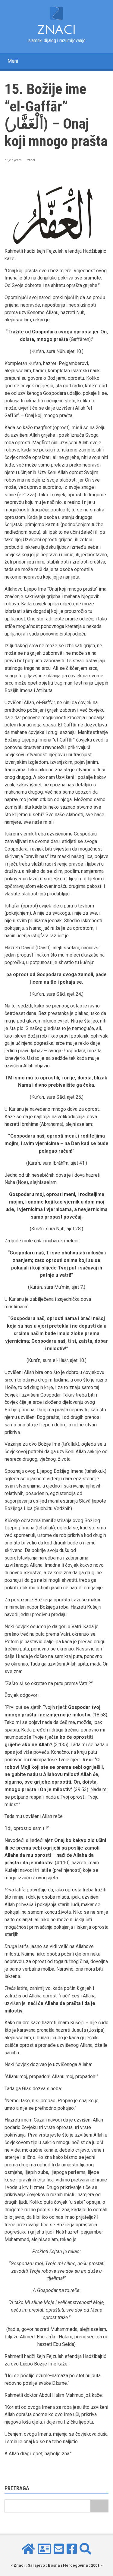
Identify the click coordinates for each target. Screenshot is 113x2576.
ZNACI (56, 30)
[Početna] (56, 13)
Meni (13, 61)
